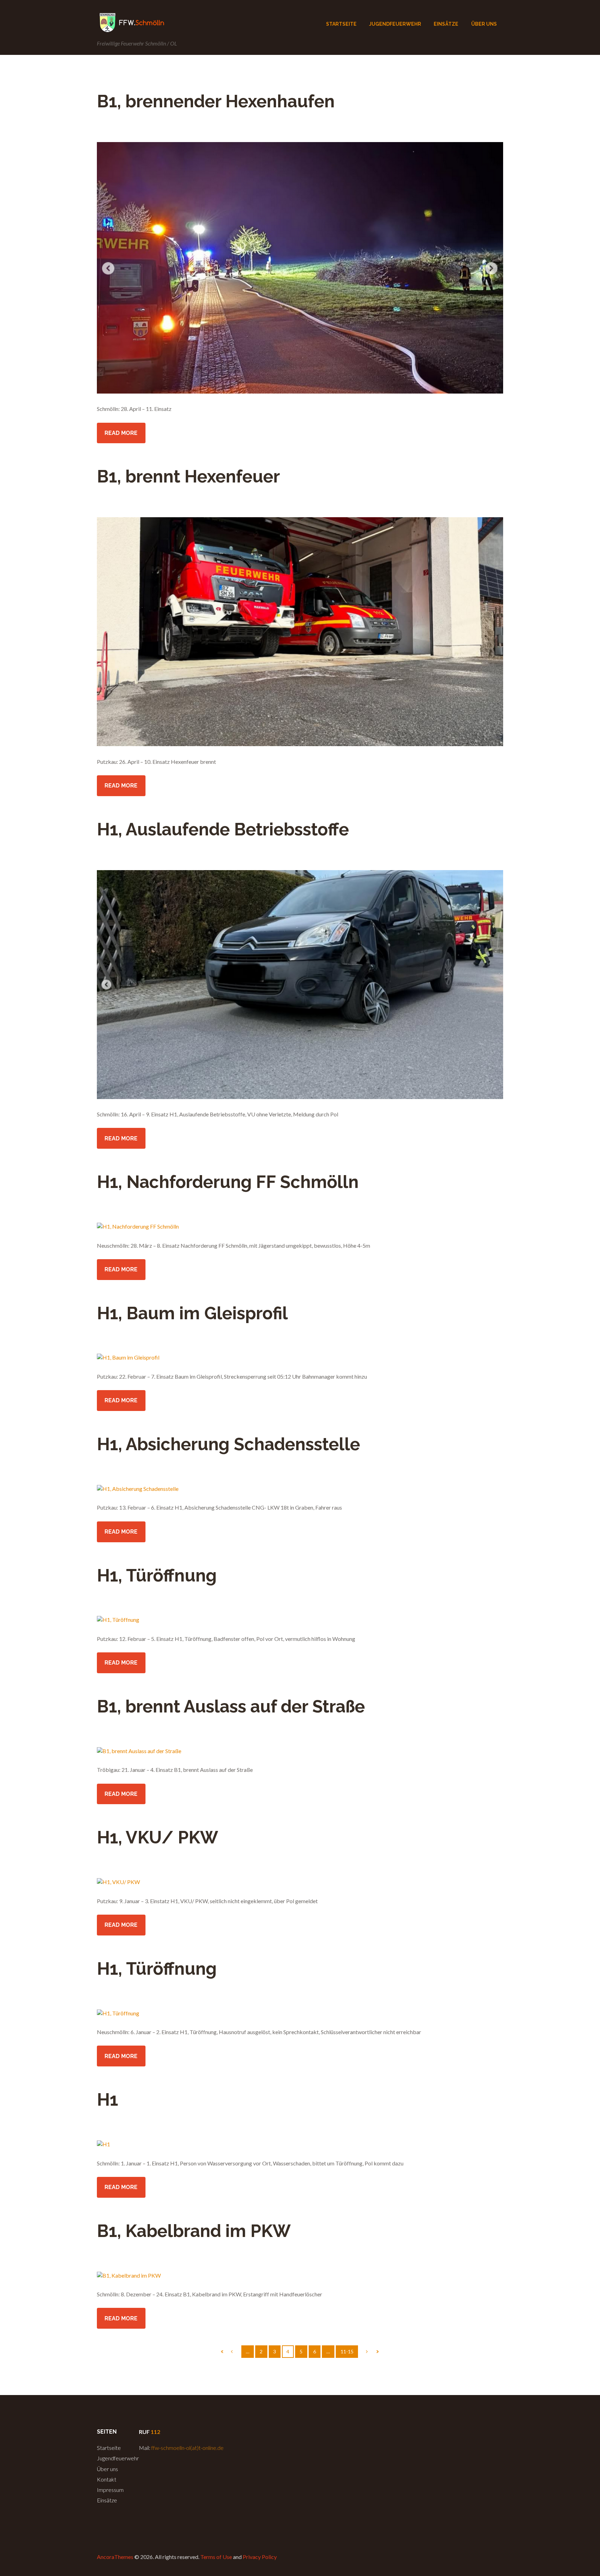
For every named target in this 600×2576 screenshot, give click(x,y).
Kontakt (107, 2479)
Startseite (109, 2448)
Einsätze (107, 2500)
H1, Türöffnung (157, 1575)
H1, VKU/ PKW (157, 1837)
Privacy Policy (260, 2557)
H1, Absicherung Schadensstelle (228, 1444)
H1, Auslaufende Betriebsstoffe (223, 829)
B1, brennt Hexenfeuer (188, 476)
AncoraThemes (115, 2557)
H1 (107, 2100)
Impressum (110, 2490)
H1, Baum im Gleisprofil (192, 1313)
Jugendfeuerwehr (118, 2458)
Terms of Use (216, 2557)
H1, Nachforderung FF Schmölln (228, 1182)
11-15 (347, 2351)
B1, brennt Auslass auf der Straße (231, 1706)
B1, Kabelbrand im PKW (194, 2231)
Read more (121, 433)
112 (155, 2432)
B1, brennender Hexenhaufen (216, 101)
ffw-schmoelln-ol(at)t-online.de (187, 2448)
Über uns (107, 2469)
